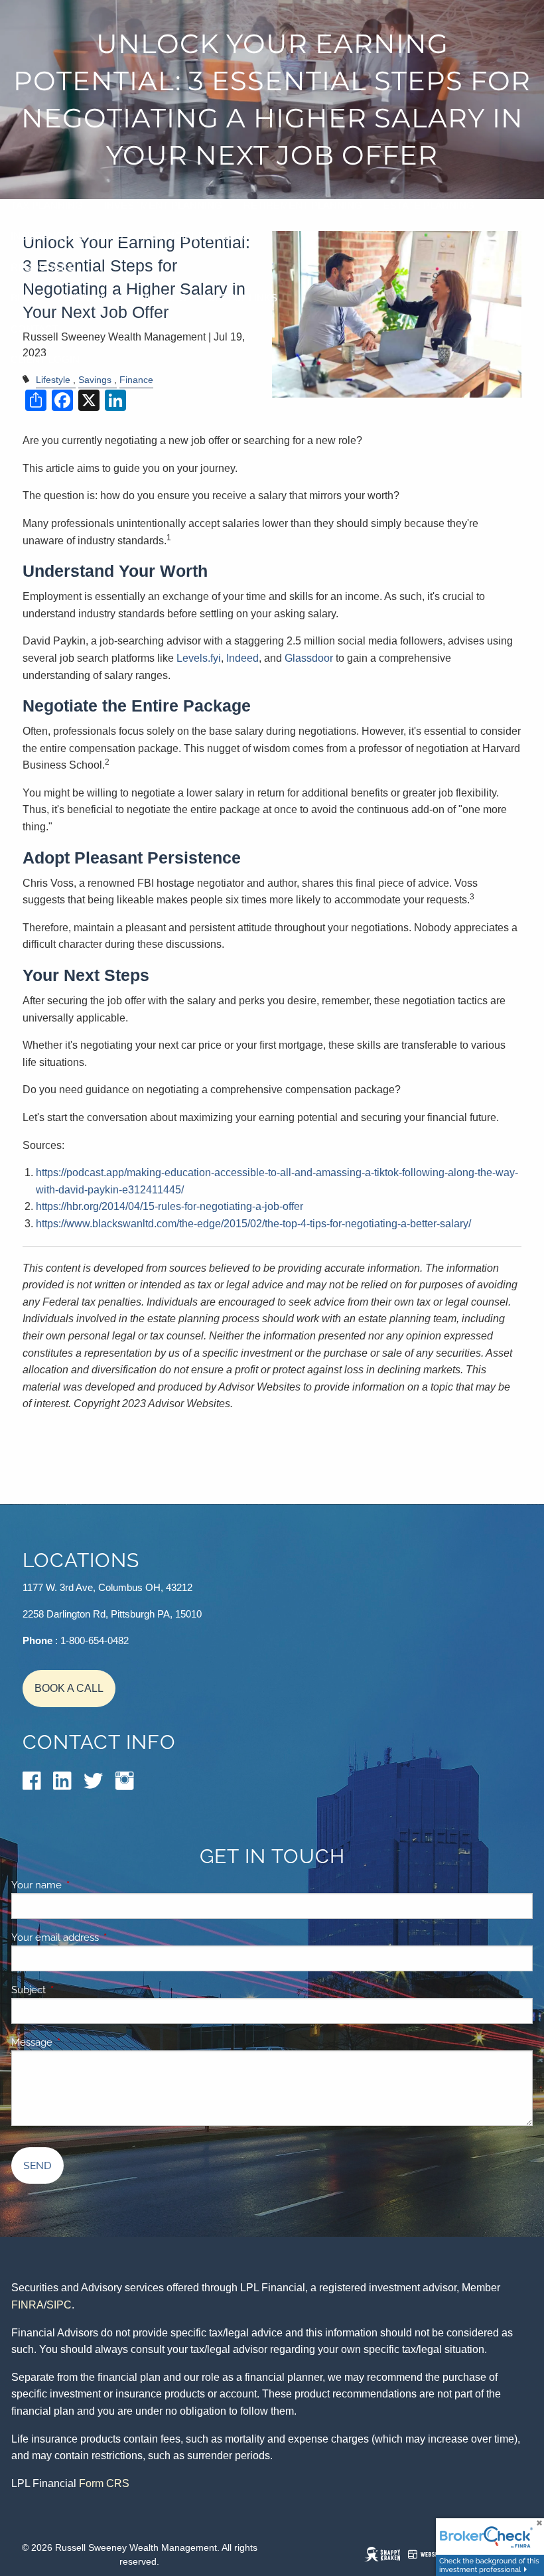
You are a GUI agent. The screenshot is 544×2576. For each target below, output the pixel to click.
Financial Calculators (123, 298)
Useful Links (242, 298)
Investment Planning (163, 205)
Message (78, 2042)
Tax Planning (47, 205)
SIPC (59, 2305)
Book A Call (69, 1688)
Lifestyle (53, 380)
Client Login (45, 359)
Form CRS (104, 2483)
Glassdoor (309, 658)
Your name (82, 1885)
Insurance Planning (67, 236)
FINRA (28, 2305)
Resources (42, 267)
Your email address (101, 1937)
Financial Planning (197, 236)
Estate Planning (429, 205)
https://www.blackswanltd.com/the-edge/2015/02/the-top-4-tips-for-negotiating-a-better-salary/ (253, 1224)
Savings (95, 380)
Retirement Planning (303, 205)
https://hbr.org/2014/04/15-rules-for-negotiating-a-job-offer (170, 1206)
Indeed (242, 658)
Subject (74, 1990)
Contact (34, 329)
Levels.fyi (199, 658)
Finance (136, 380)
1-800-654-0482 (95, 1640)
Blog (25, 298)
